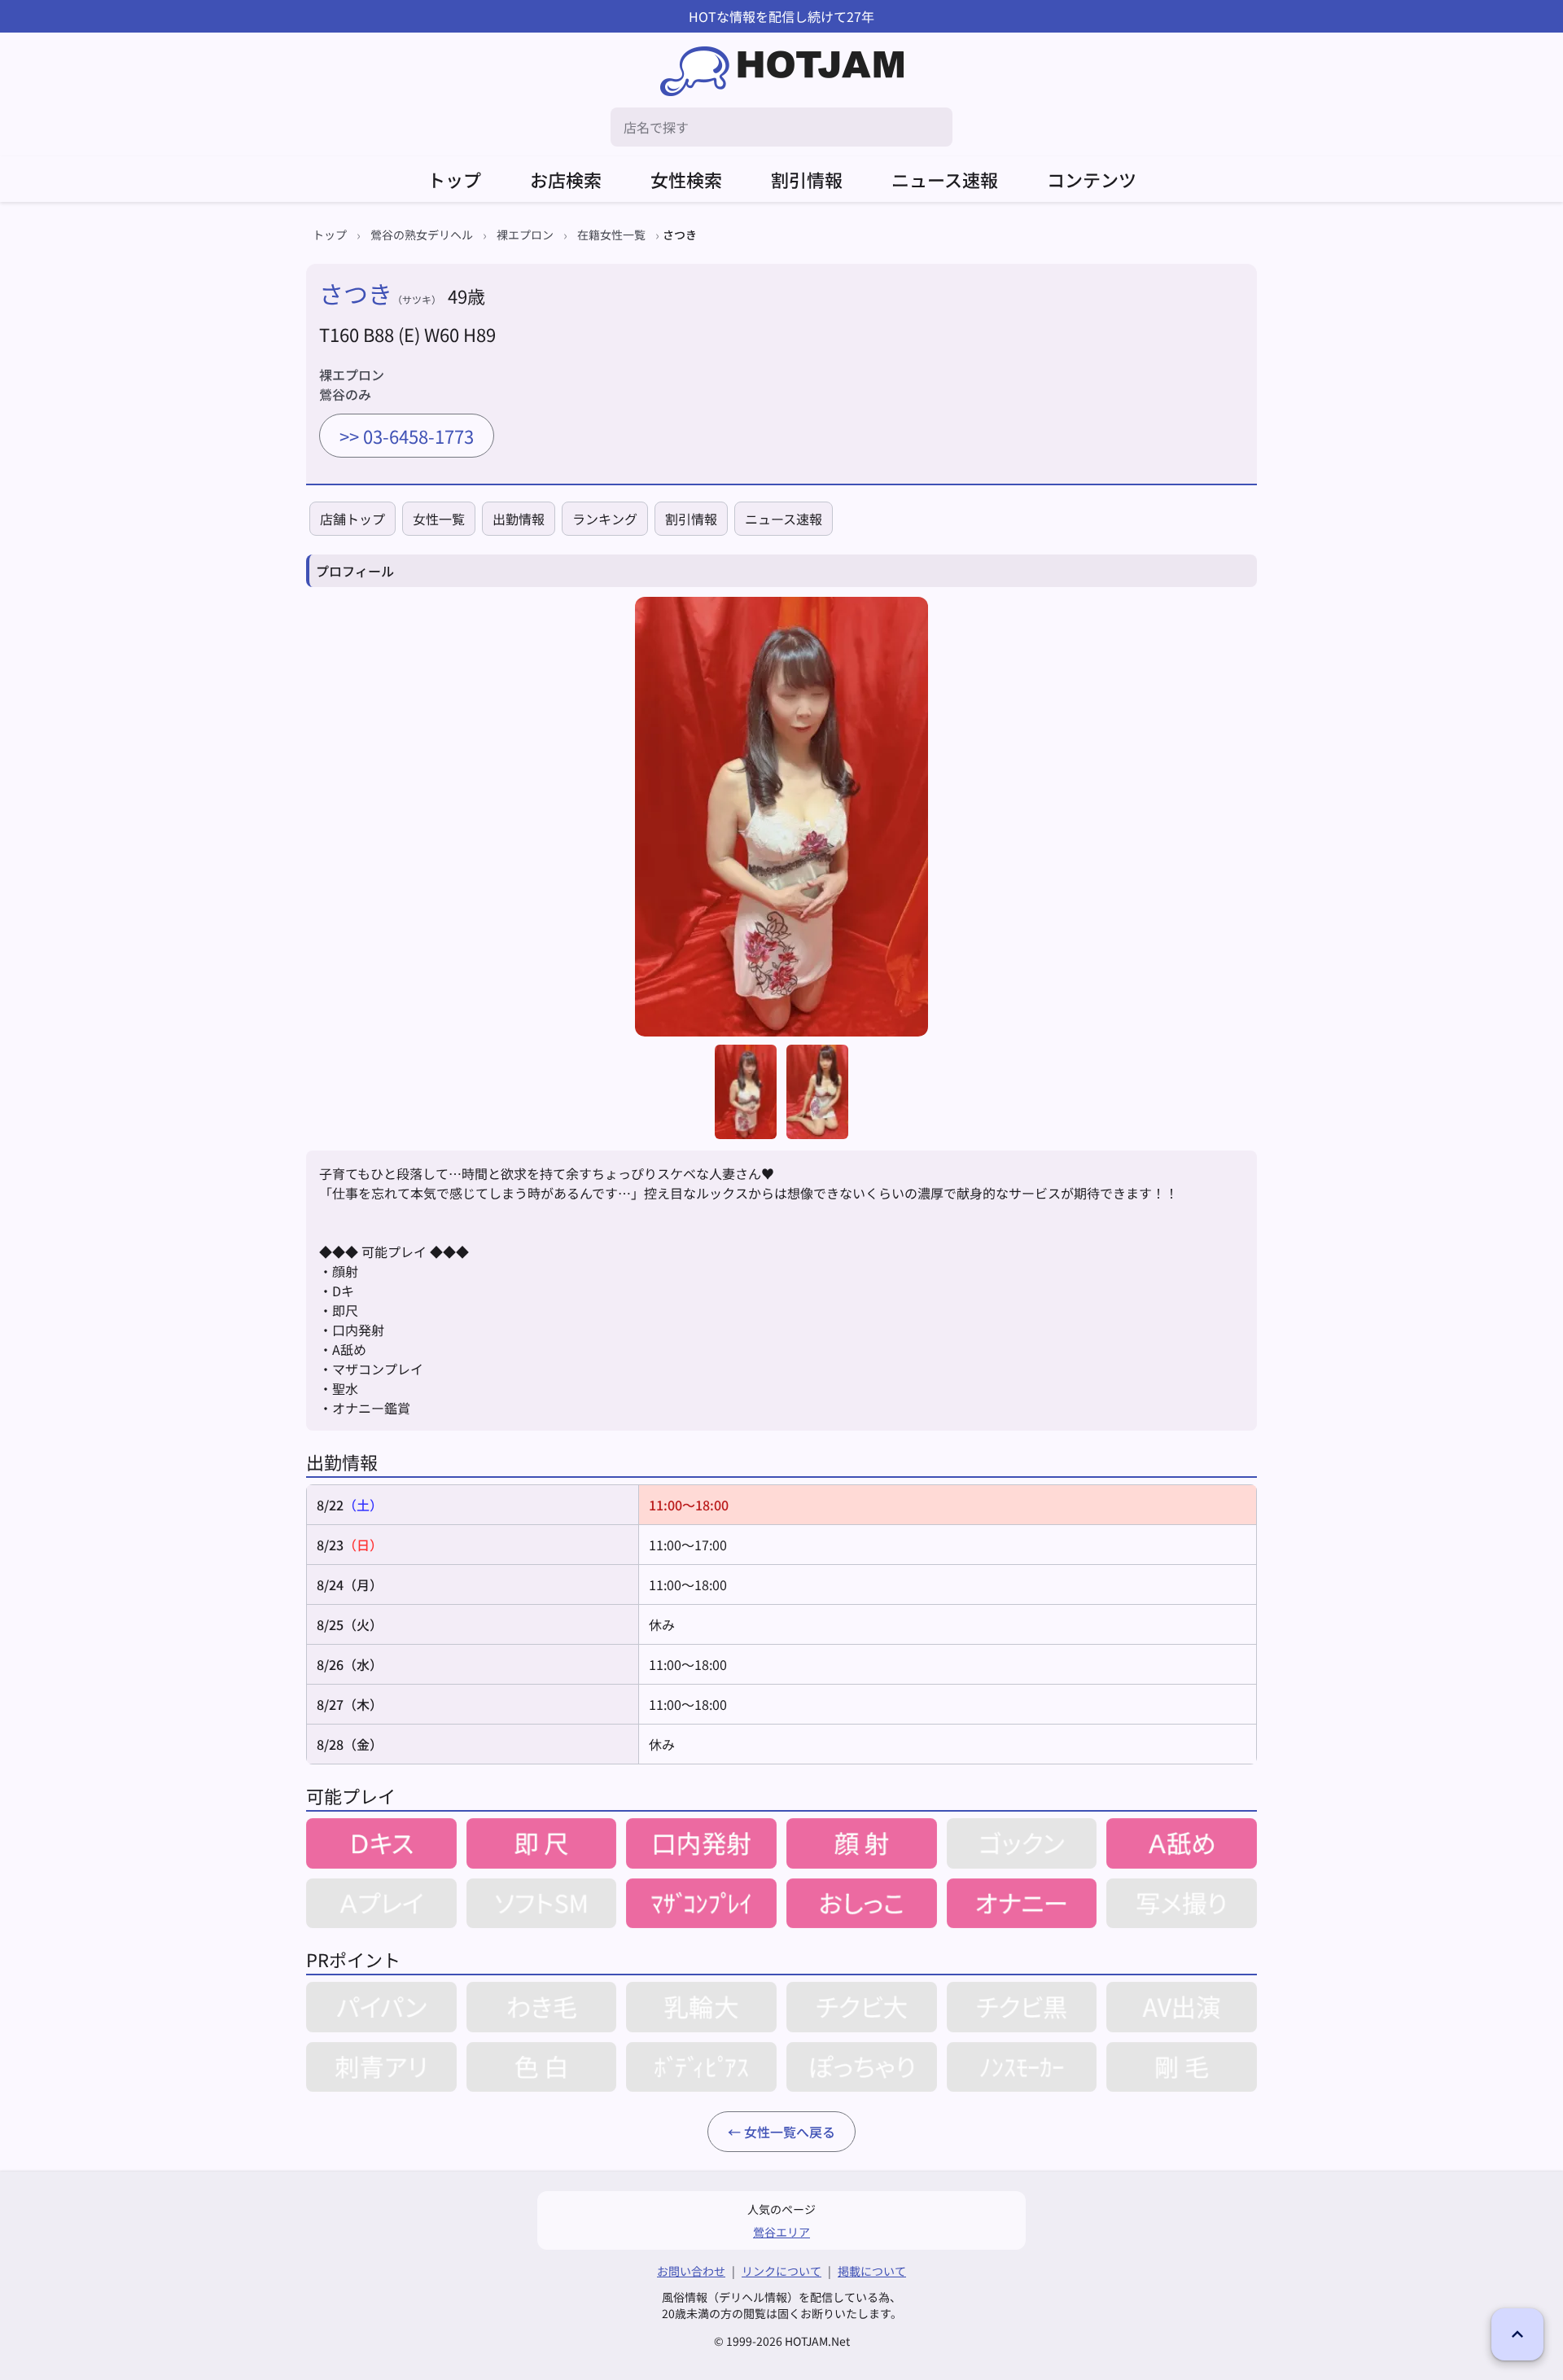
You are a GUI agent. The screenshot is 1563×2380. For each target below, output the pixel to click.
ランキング (605, 519)
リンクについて (781, 2271)
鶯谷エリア (781, 2232)
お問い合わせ (691, 2271)
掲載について (872, 2271)
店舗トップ (352, 519)
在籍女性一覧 (611, 234)
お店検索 (566, 179)
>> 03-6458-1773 (407, 436)
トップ (454, 179)
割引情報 (807, 179)
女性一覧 (439, 519)
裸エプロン (525, 234)
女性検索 (686, 179)
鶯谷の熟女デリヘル (422, 234)
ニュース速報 (945, 179)
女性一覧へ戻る (790, 2132)
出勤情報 (519, 519)
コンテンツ (1092, 179)
